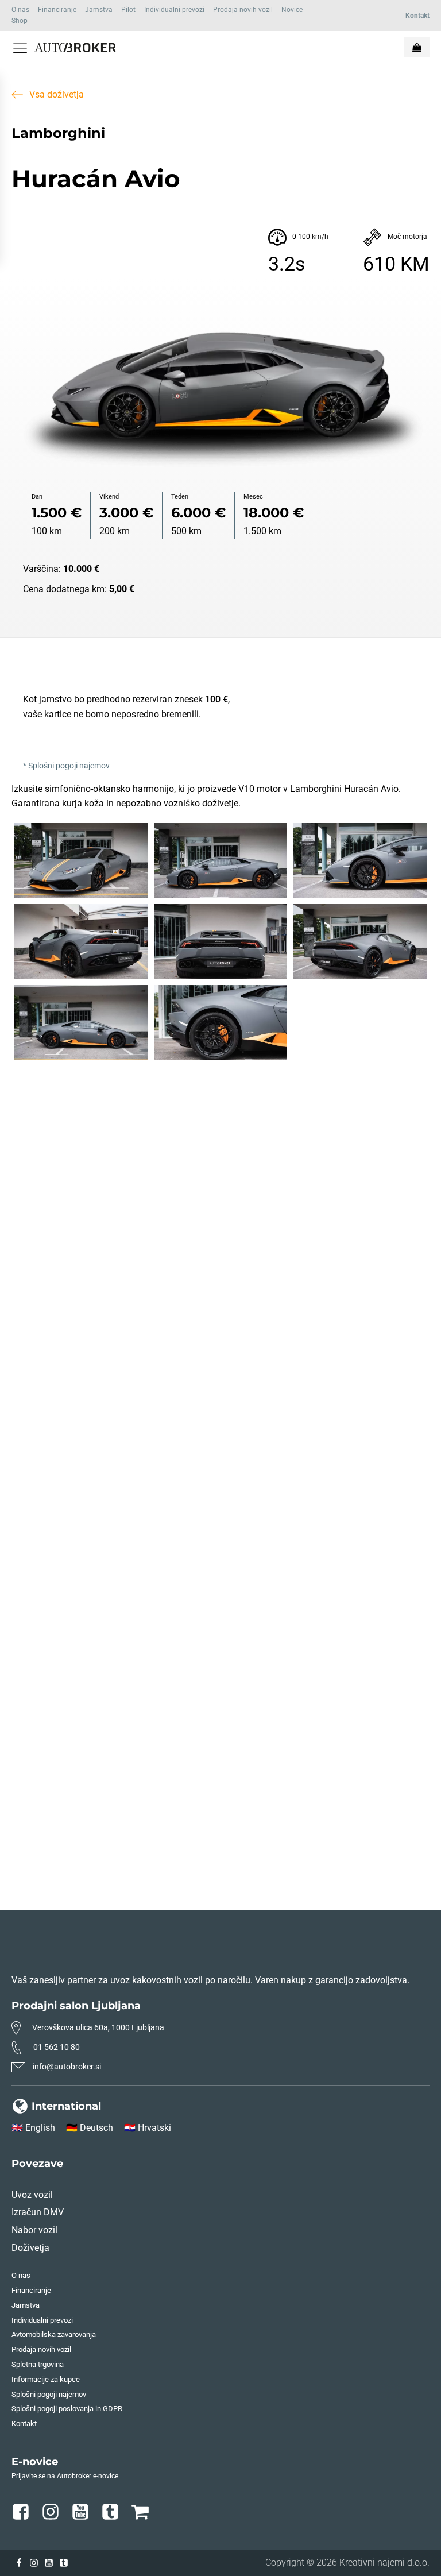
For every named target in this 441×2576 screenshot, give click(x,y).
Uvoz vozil (32, 2195)
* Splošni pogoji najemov (66, 766)
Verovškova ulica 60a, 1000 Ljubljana (98, 2027)
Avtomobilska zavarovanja (54, 2334)
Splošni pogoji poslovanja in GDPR (67, 2409)
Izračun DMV (38, 2212)
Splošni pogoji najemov (49, 2394)
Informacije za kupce (46, 2379)
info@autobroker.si (67, 2067)
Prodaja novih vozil (243, 10)
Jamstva (99, 10)
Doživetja (30, 2248)
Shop (20, 21)
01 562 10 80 (57, 2047)
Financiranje (57, 10)
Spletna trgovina (38, 2364)
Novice (292, 10)
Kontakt (24, 2424)
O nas (20, 10)
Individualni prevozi (174, 10)
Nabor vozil (34, 2230)
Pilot (128, 10)
